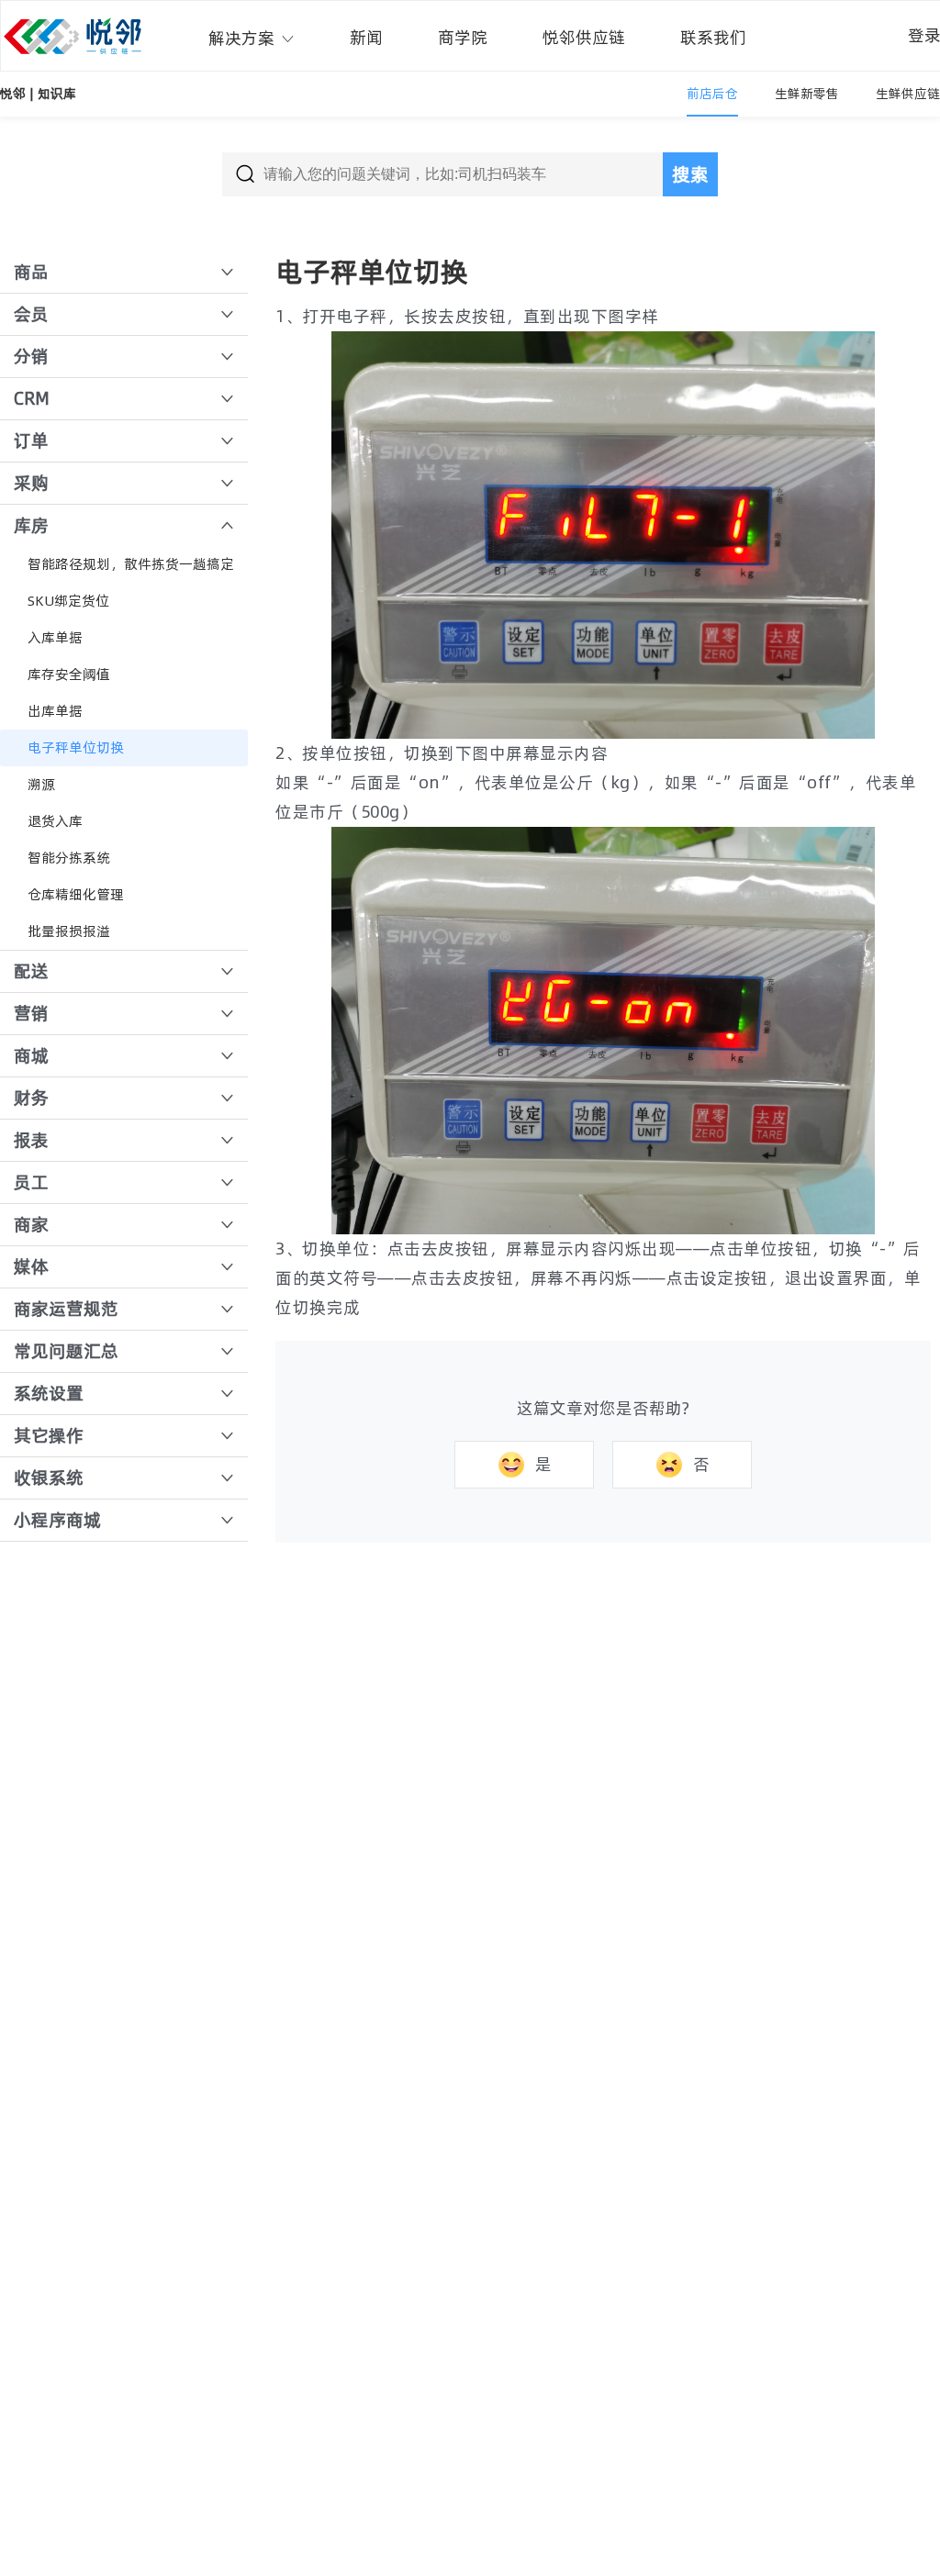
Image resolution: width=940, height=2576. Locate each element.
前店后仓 (712, 94)
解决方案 (244, 38)
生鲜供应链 (908, 94)
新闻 (366, 37)
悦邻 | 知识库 (38, 94)
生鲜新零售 (807, 94)
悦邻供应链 (584, 37)
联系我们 (713, 37)
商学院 (463, 37)
